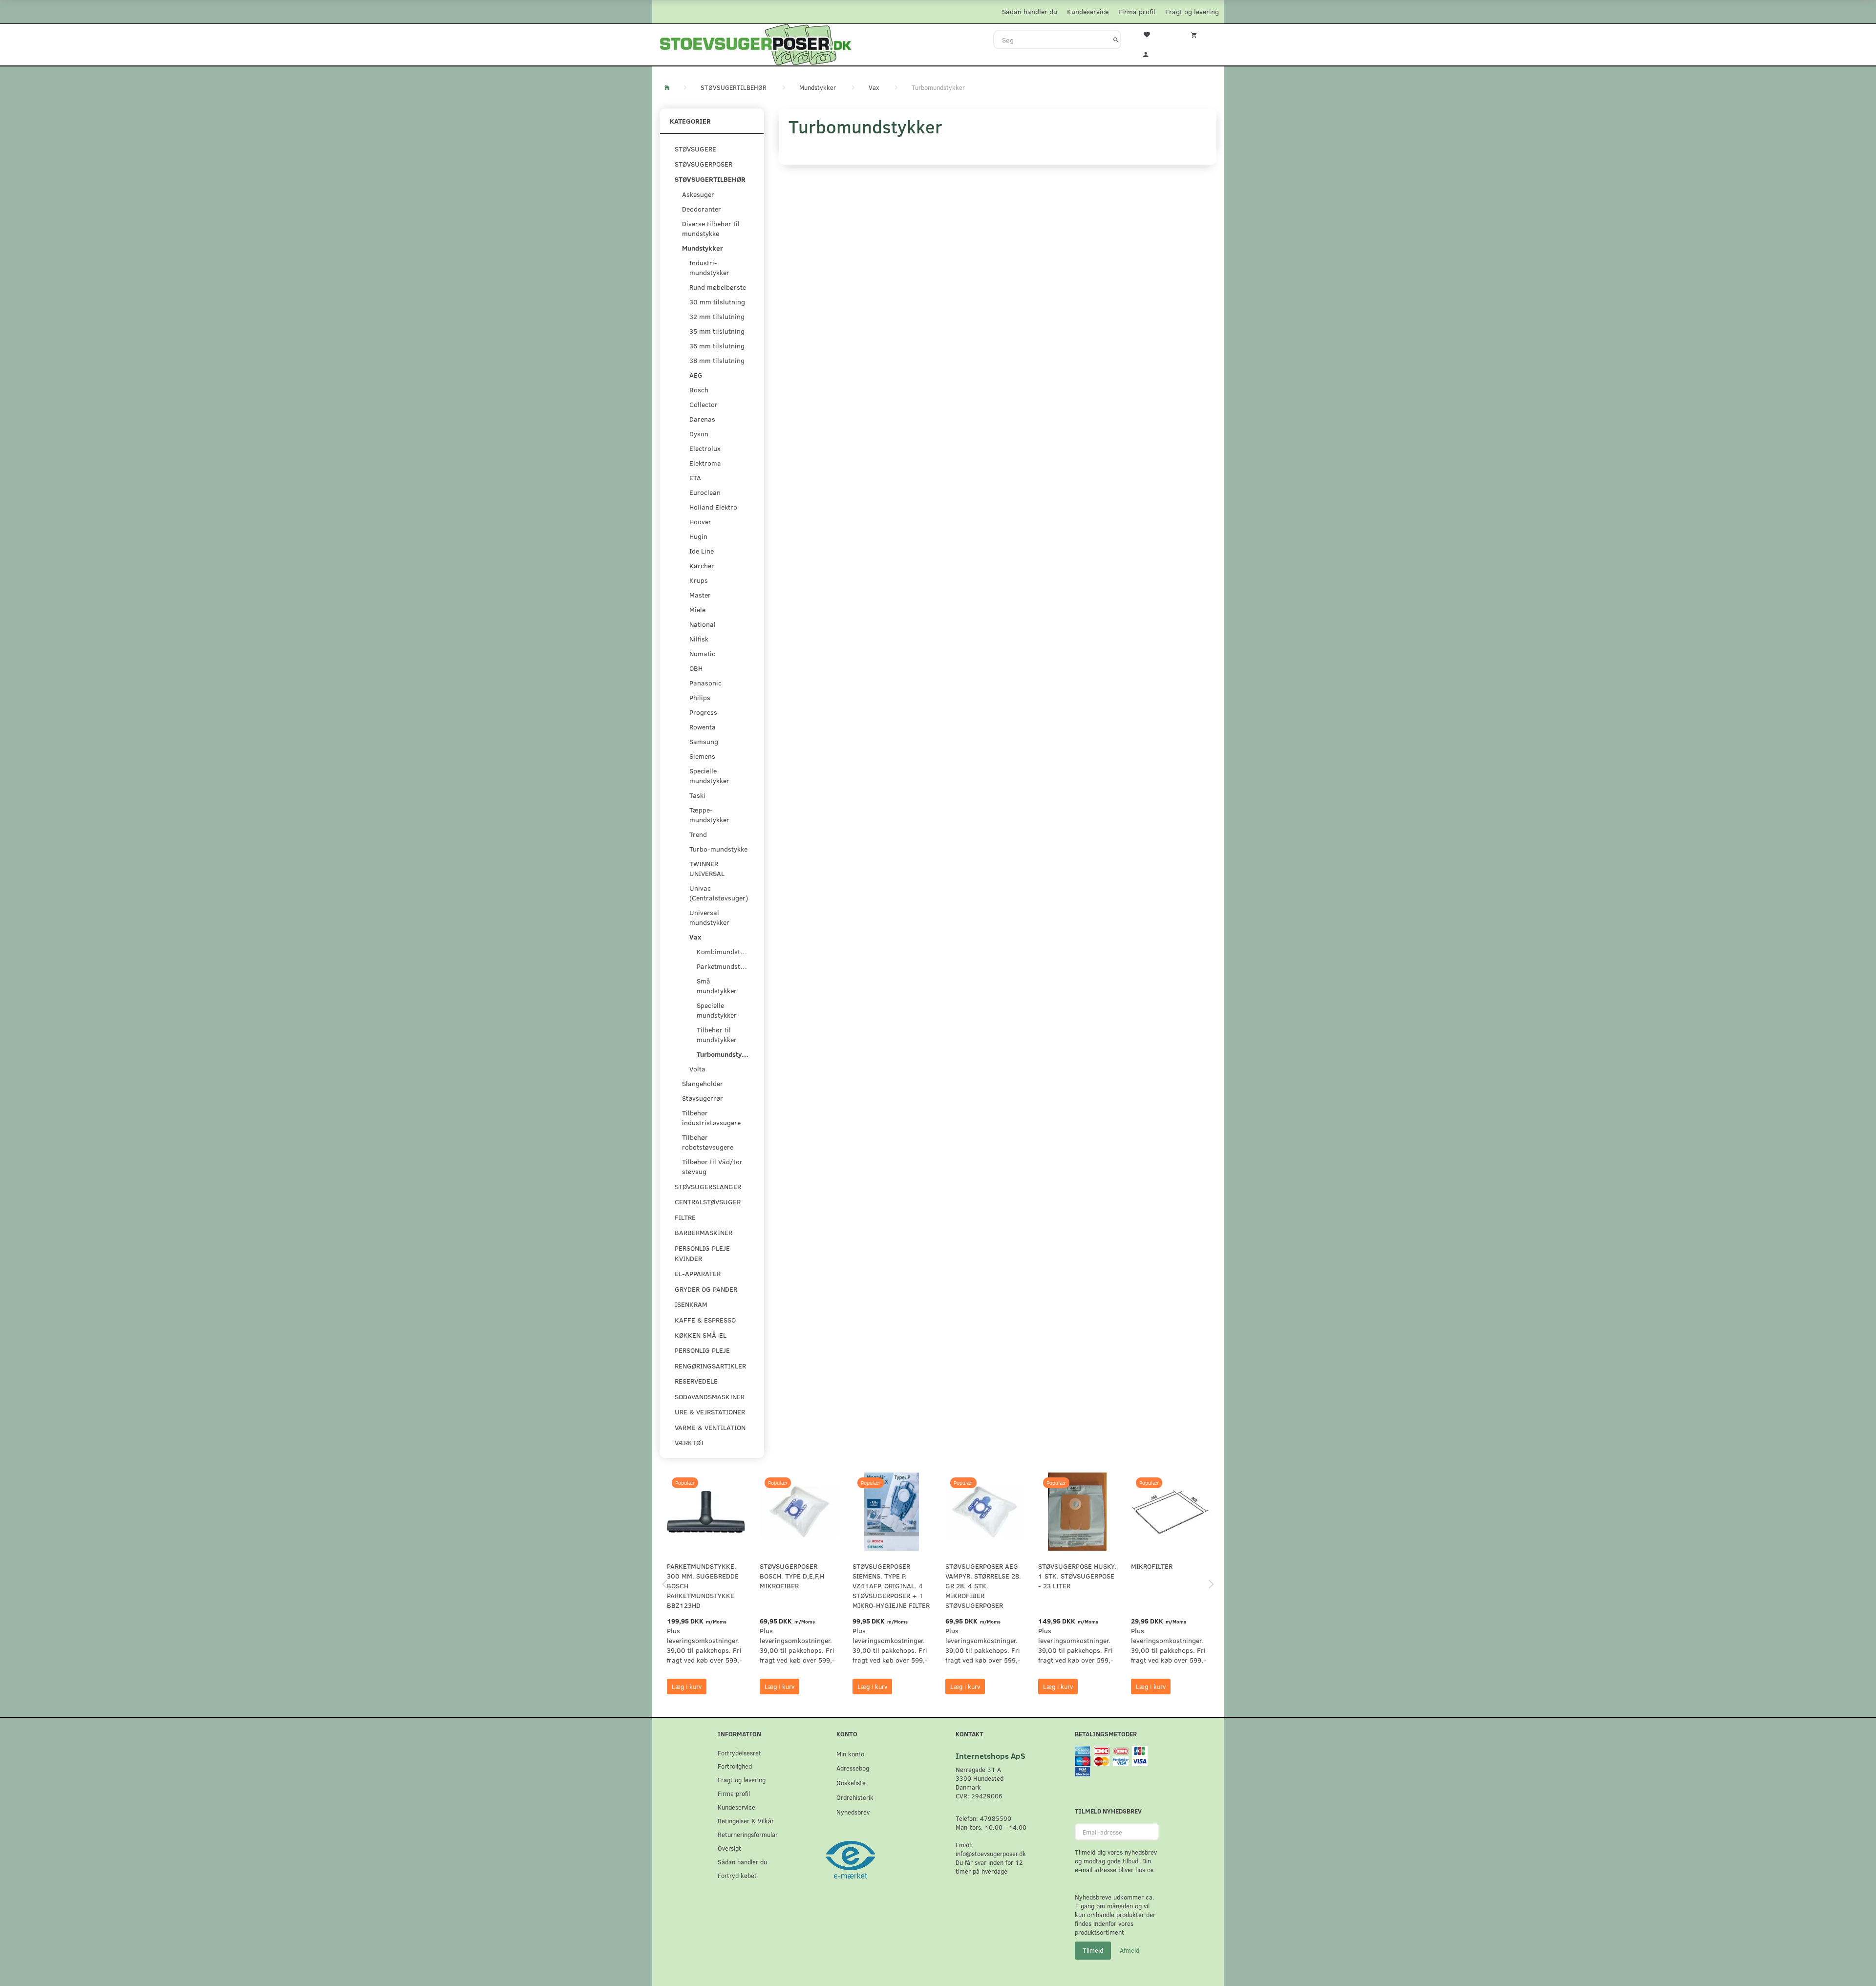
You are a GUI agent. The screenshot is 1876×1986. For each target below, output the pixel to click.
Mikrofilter (1152, 1566)
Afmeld (1130, 1950)
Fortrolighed (735, 1766)
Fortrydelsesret (739, 1753)
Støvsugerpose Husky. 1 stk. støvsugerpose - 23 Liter (1077, 1576)
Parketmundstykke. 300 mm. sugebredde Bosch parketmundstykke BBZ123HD (703, 1586)
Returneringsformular (748, 1834)
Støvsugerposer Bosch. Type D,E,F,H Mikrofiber (792, 1576)
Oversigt (729, 1848)
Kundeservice (1088, 11)
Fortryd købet (737, 1875)
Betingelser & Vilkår (746, 1821)
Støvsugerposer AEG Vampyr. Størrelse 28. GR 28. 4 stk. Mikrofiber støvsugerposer (983, 1586)
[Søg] (1116, 40)
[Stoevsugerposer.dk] (756, 43)
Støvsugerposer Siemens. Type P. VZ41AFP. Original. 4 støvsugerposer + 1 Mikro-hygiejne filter (891, 1586)
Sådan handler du (1030, 11)
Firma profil (1137, 11)
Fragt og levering (1192, 11)
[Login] (1152, 53)
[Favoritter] (1152, 34)
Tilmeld (1093, 1950)
